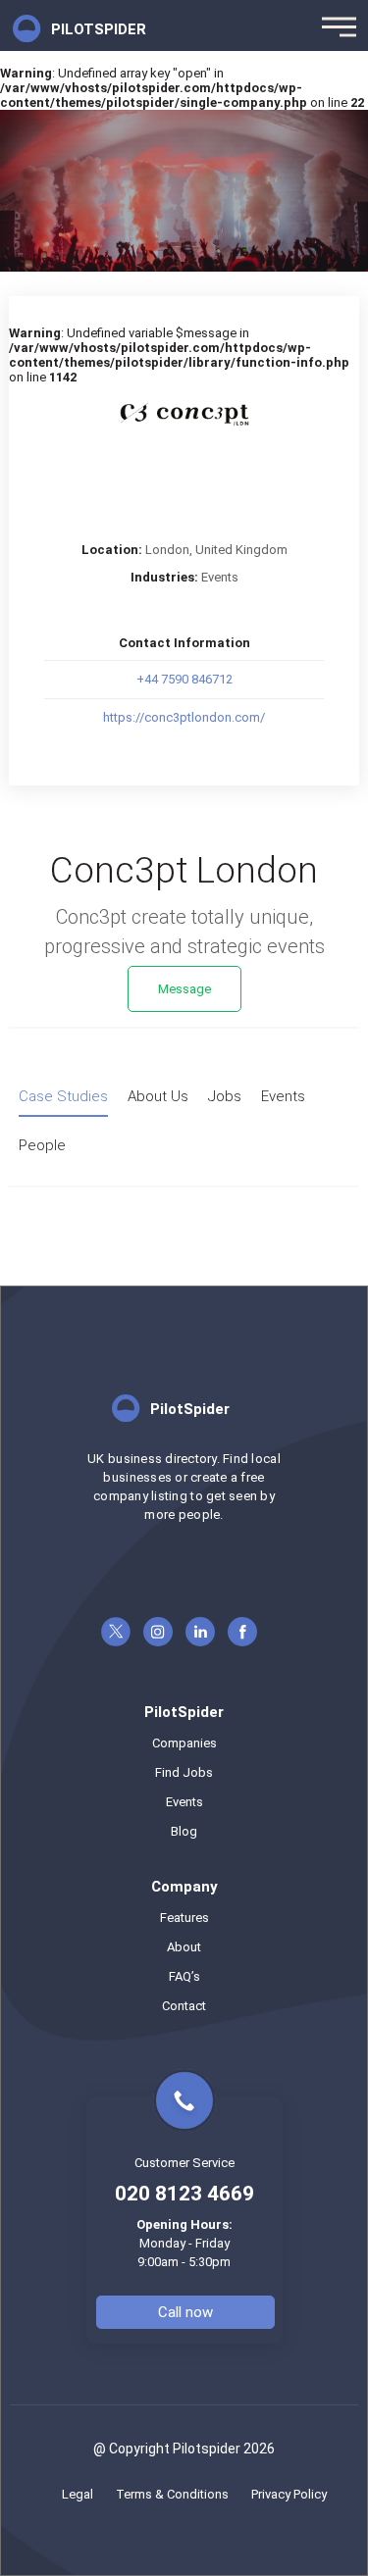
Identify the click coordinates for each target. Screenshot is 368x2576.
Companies (184, 1743)
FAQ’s (184, 1976)
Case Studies (63, 1096)
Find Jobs (184, 1772)
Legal (78, 2494)
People (42, 1145)
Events (220, 577)
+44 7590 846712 (184, 679)
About (184, 1947)
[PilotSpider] (184, 1442)
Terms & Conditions (172, 2494)
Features (184, 1918)
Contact (184, 2006)
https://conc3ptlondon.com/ (184, 717)
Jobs (225, 1096)
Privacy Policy (289, 2494)
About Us (158, 1096)
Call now (185, 2312)
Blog (184, 1831)
